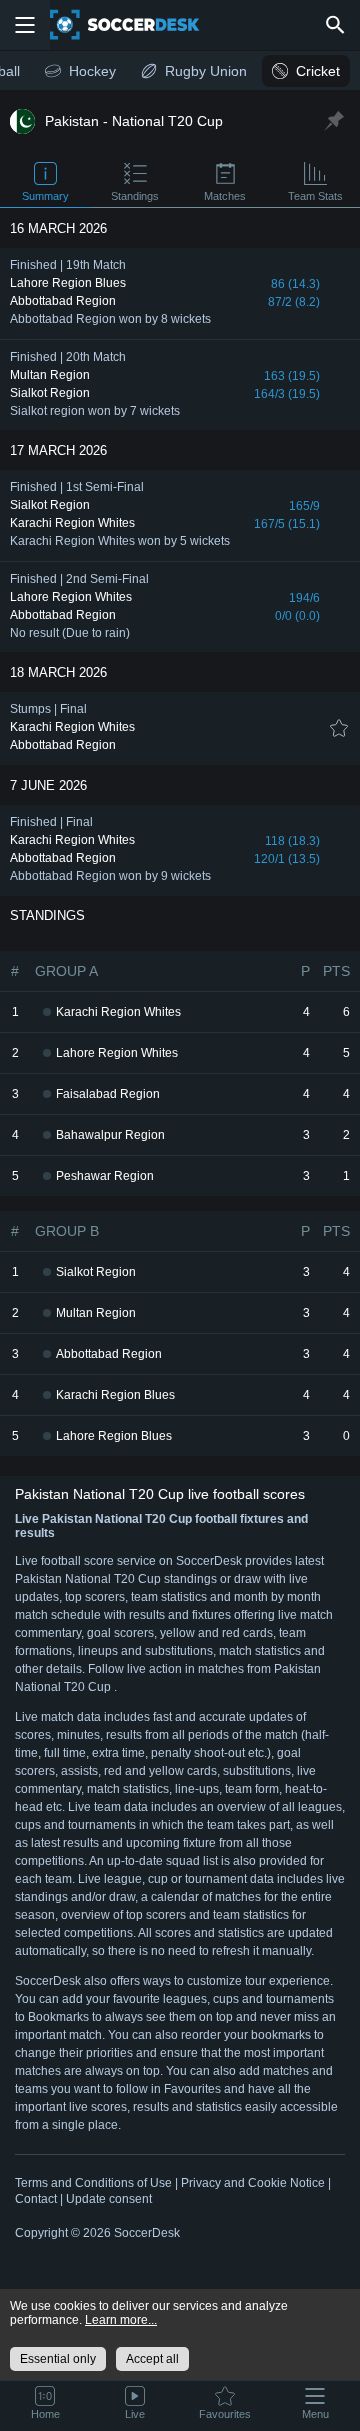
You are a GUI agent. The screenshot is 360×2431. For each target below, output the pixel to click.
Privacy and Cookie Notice (253, 2183)
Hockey (92, 71)
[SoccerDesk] (137, 25)
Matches (225, 196)
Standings (135, 196)
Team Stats (315, 196)
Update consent (109, 2199)
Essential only (58, 2359)
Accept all (152, 2359)
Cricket (318, 71)
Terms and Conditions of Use (93, 2183)
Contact (36, 2199)
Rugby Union (206, 71)
